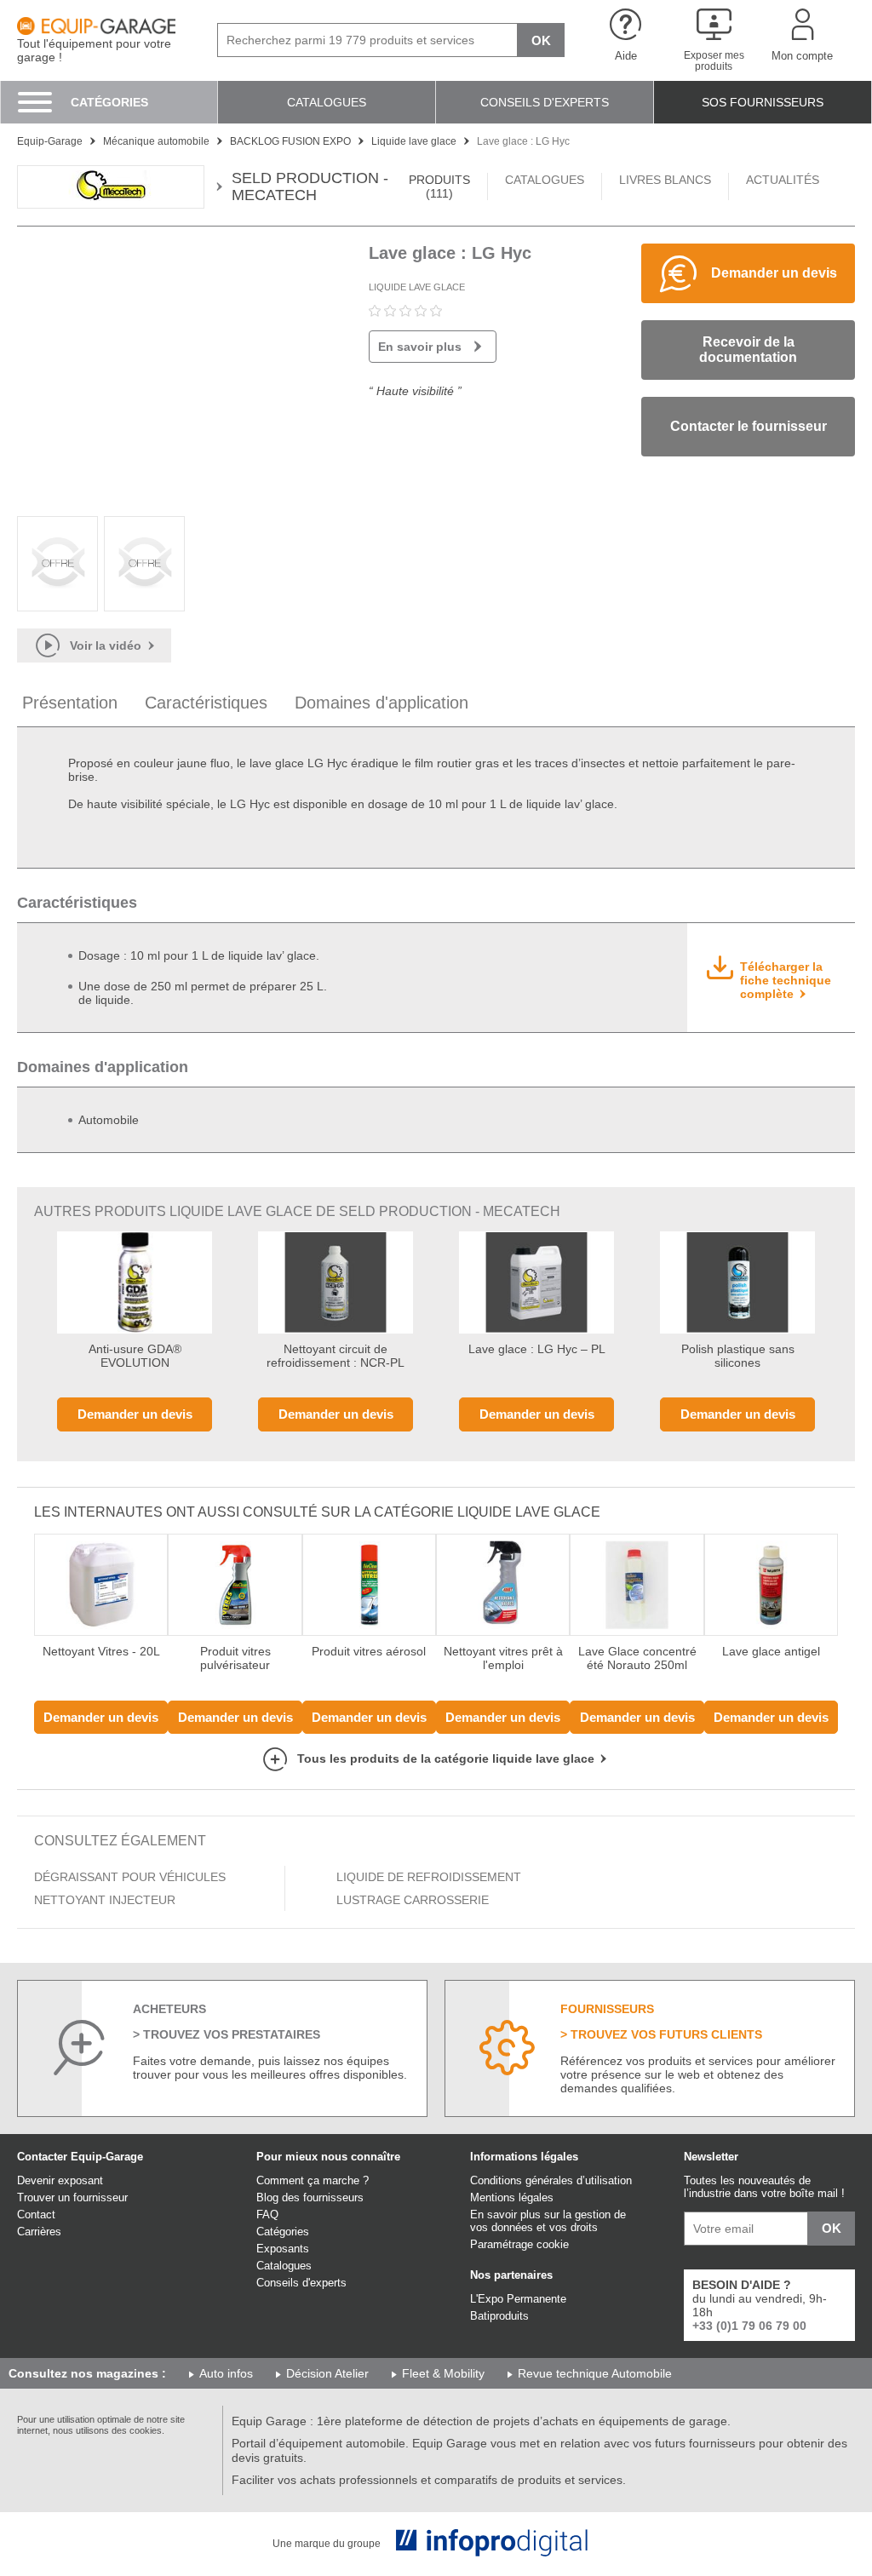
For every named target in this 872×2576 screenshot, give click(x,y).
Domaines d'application (381, 703)
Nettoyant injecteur (105, 1900)
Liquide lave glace (417, 287)
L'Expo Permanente (518, 2299)
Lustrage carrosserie (413, 1900)
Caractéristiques (206, 703)
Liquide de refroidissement (429, 1877)
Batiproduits (499, 2316)
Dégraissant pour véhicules (130, 1877)
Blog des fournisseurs (310, 2197)
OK (541, 40)
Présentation (70, 703)
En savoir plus (420, 347)
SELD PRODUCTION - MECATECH (310, 187)
